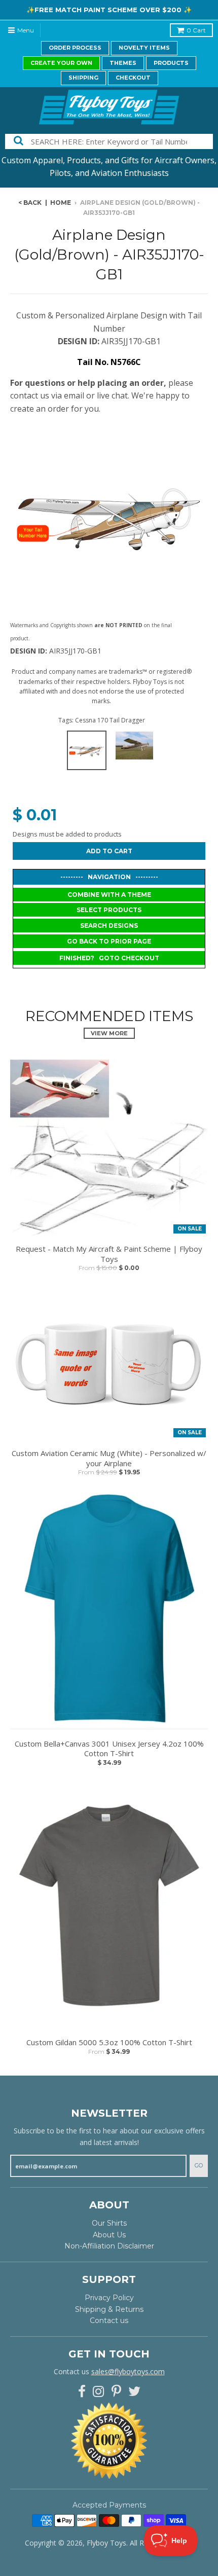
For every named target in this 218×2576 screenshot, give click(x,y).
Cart (196, 30)
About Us (109, 2235)
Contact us (109, 2320)
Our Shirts (109, 2223)
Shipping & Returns (109, 2309)
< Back (30, 203)
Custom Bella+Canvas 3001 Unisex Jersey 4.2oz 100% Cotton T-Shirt (109, 1749)
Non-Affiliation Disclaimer (109, 2246)
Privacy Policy (109, 2298)
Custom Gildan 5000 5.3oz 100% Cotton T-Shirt (109, 2042)
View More (109, 1033)
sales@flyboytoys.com (128, 2371)
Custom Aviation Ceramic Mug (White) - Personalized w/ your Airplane (109, 1458)
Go (199, 2165)
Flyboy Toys (106, 2543)
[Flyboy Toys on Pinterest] (116, 2392)
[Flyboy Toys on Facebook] (82, 2392)
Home (61, 203)
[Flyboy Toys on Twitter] (134, 2392)
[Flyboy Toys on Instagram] (99, 2392)
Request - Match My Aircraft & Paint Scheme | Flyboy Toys (109, 1254)
